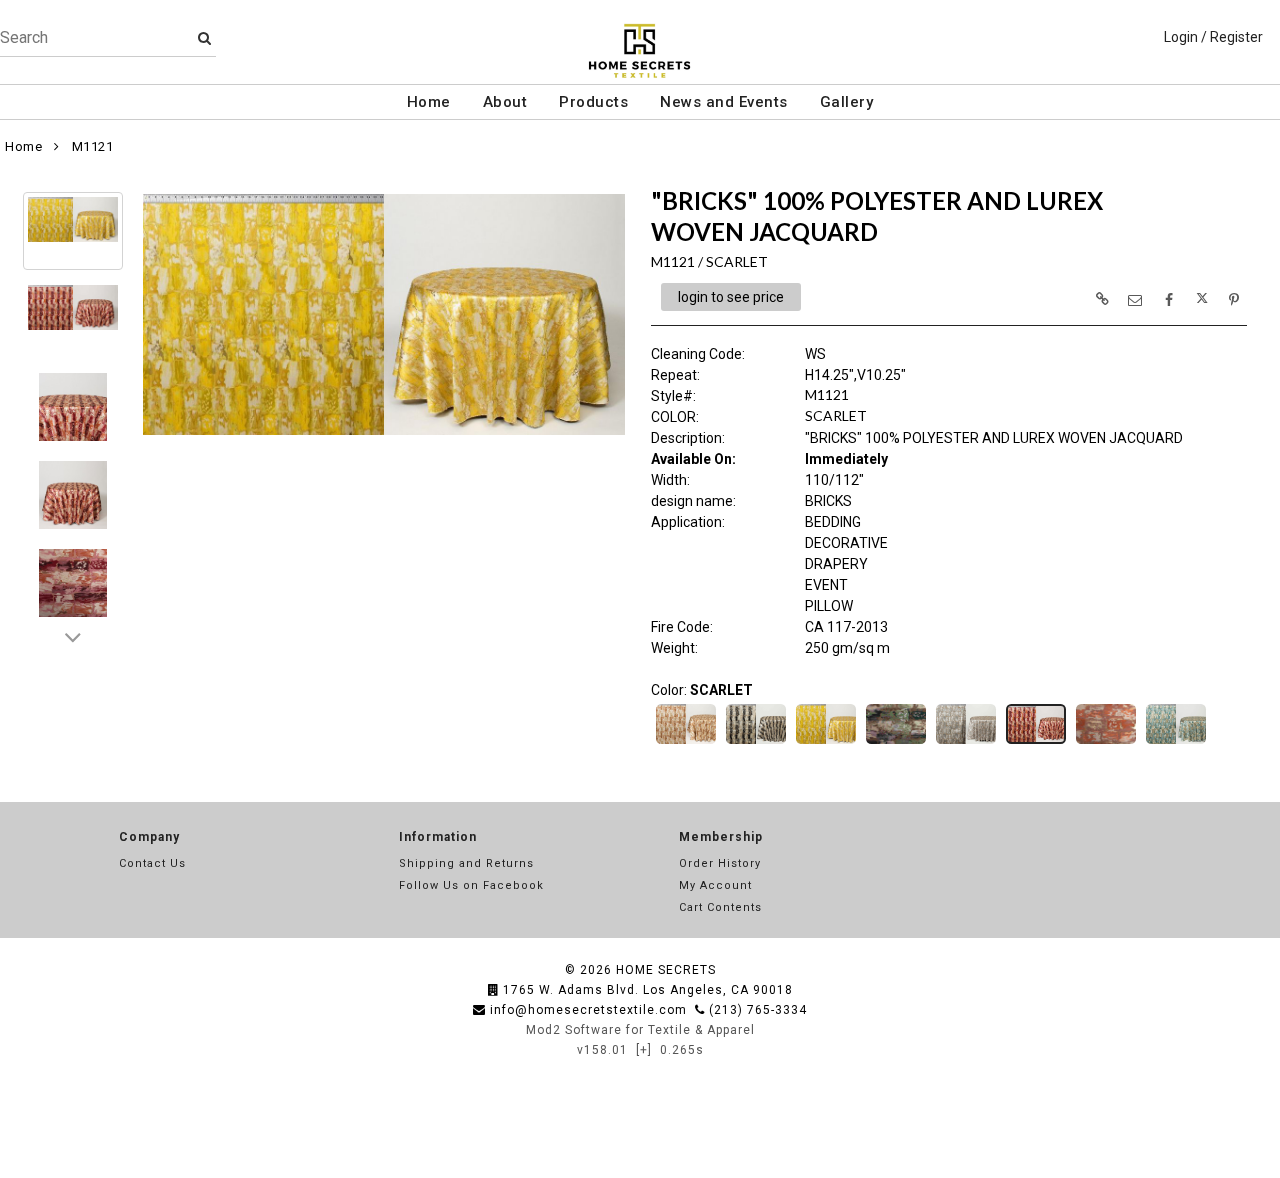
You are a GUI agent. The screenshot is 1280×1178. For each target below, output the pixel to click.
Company (149, 837)
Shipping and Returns (466, 863)
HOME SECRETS (666, 970)
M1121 (93, 146)
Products (593, 102)
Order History (720, 863)
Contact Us (152, 863)
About (505, 102)
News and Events (724, 102)
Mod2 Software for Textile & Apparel (640, 1030)
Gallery (847, 102)
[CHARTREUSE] (826, 742)
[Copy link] (1102, 299)
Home (429, 102)
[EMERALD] (896, 742)
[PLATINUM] (966, 742)
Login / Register (1213, 37)
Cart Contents (720, 907)
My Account (715, 885)
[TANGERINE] (1106, 742)
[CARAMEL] (686, 742)
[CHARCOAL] (756, 742)
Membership (721, 837)
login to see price (731, 297)
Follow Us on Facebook (471, 885)
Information (438, 837)
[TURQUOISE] (1176, 742)
